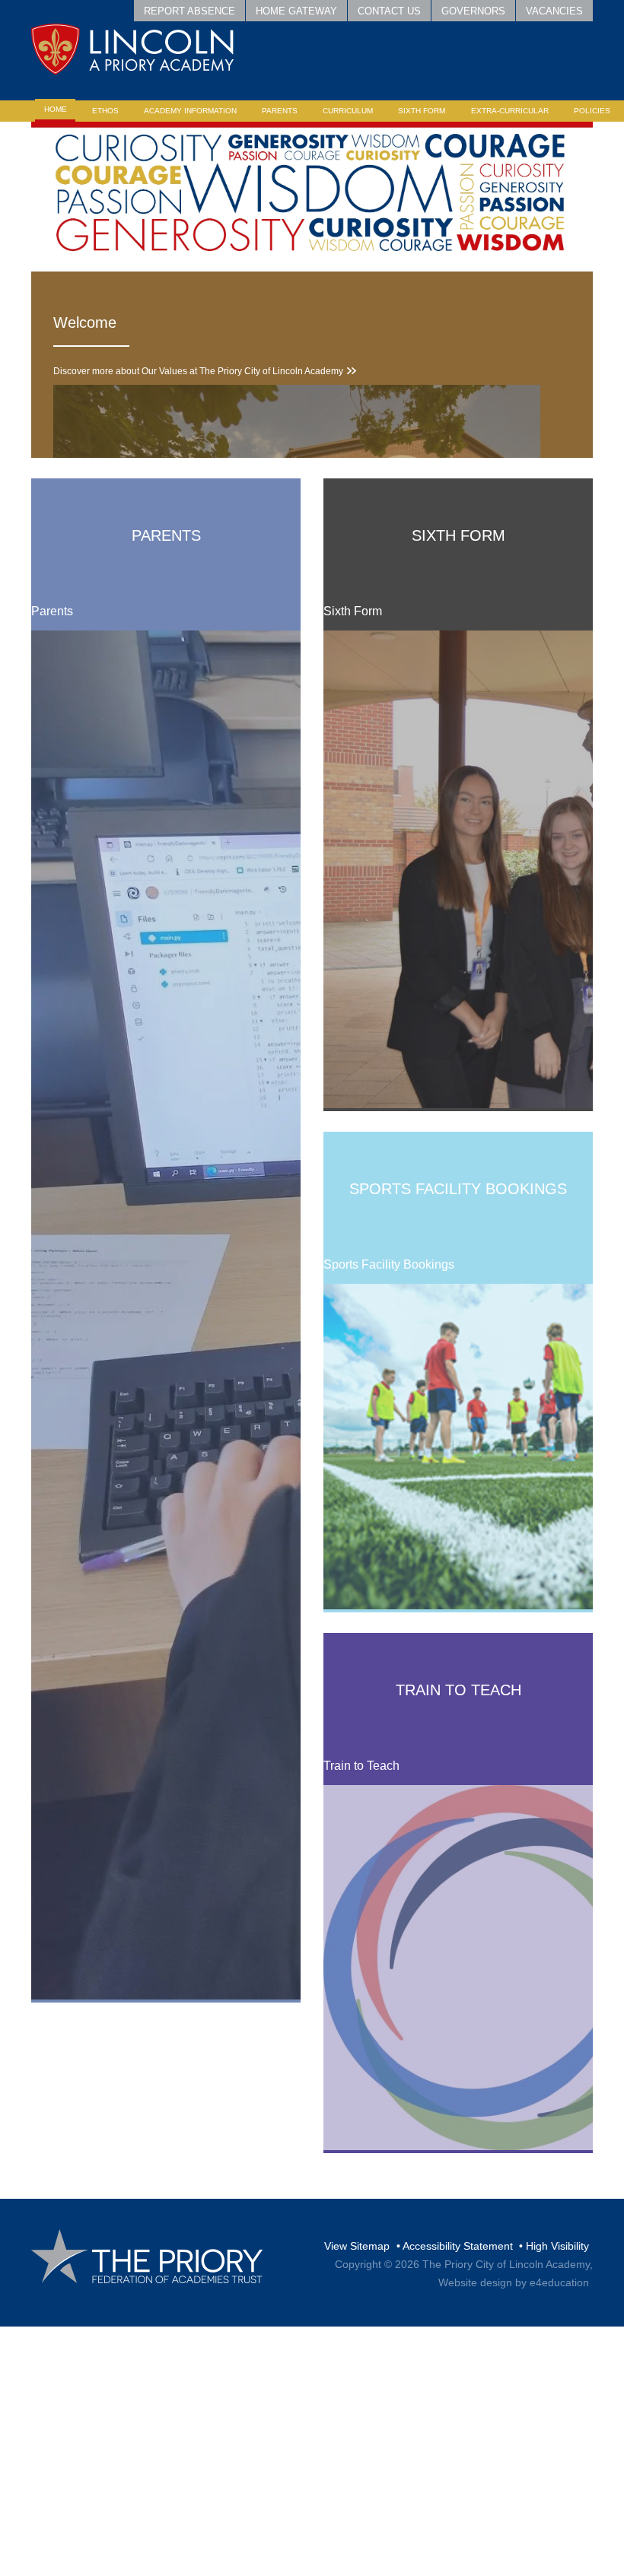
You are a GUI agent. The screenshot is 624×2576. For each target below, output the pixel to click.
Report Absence (189, 11)
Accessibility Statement (458, 2246)
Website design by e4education (514, 2282)
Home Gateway (296, 11)
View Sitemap (357, 2246)
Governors (473, 11)
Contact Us (389, 11)
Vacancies (554, 11)
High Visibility (557, 2246)
